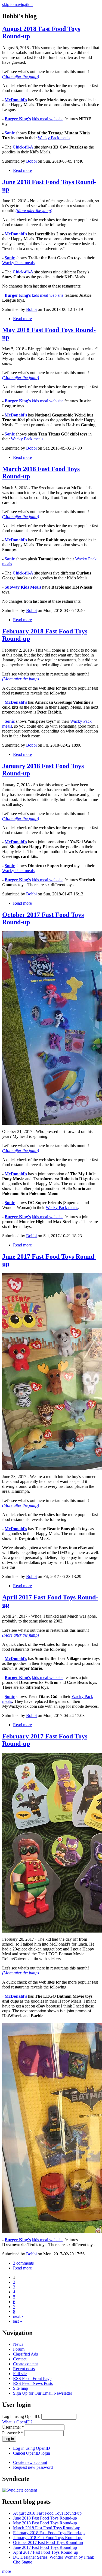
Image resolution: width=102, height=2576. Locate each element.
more (7, 2571)
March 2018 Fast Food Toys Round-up (47, 2528)
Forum (19, 2349)
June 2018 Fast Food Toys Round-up (45, 2518)
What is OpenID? (17, 2422)
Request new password (33, 2467)
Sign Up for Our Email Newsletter (43, 2393)
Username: (13, 2427)
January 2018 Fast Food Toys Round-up (48, 2538)
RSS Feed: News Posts (33, 2383)
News (18, 2344)
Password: (13, 2433)
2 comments (23, 2263)
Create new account (30, 2462)
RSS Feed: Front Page (32, 2378)
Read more (22, 170)
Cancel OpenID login (32, 2453)
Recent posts (24, 2369)
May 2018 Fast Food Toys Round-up (45, 2523)
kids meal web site (48, 119)
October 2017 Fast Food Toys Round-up (48, 2542)
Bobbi (31, 161)
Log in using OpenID (32, 2448)
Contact (20, 2359)
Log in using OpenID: (22, 2416)
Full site (20, 2374)
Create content (25, 2364)
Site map (21, 2388)
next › (18, 2316)
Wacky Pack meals (54, 138)
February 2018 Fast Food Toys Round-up (49, 2533)
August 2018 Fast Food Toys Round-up (47, 2513)
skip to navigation (17, 4)
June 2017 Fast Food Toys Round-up (45, 2547)
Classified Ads (25, 2354)
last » (18, 2321)
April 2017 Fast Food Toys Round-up (46, 2552)
